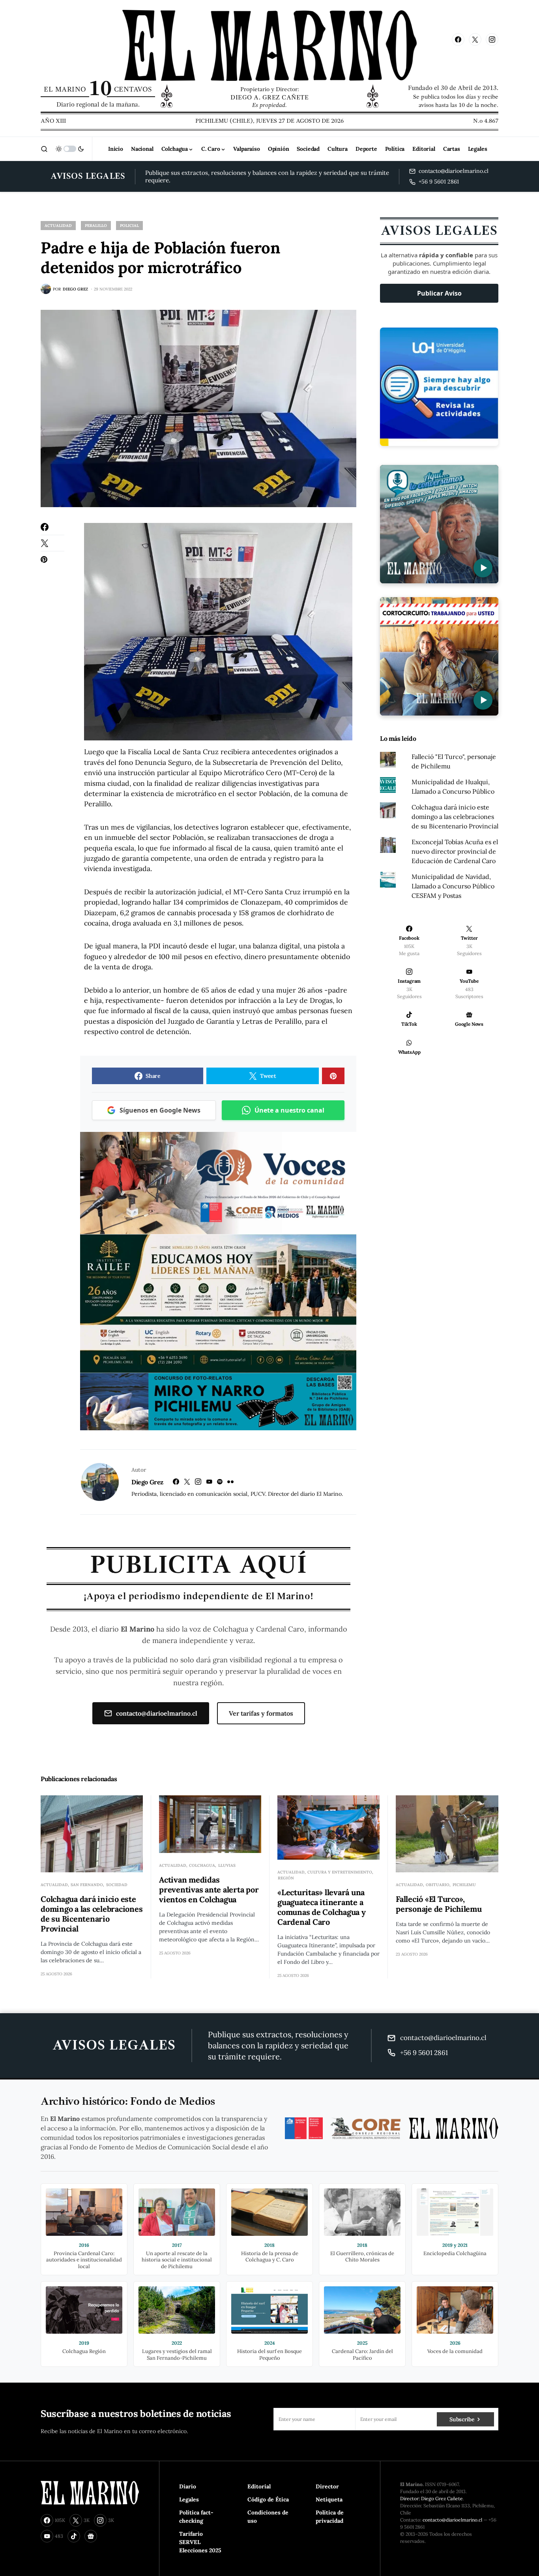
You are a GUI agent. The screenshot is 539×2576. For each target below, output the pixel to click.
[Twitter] (475, 39)
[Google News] (91, 2536)
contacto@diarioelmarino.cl (157, 1713)
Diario (188, 2486)
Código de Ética (268, 2499)
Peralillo (96, 226)
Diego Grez (147, 1482)
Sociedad (117, 1885)
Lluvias (227, 1865)
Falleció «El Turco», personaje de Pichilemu (439, 1904)
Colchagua (202, 1865)
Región (286, 1878)
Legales (189, 2499)
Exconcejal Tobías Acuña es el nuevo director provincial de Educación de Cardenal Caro (455, 851)
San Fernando (87, 1885)
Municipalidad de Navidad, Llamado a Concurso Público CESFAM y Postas (453, 886)
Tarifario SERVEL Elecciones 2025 (200, 2542)
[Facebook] (458, 39)
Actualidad (58, 226)
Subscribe (462, 2419)
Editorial (259, 2486)
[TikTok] (74, 2536)
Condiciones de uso (268, 2517)
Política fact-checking (196, 2517)
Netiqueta (329, 2499)
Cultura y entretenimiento (340, 1872)
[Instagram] (492, 39)
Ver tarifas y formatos (261, 1713)
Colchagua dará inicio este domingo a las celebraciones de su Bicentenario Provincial (455, 817)
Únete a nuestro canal (289, 1110)
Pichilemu (464, 1885)
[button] (44, 149)
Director (327, 2486)
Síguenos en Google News (160, 1110)
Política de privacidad (330, 2517)
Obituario (438, 1885)
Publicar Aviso (439, 293)
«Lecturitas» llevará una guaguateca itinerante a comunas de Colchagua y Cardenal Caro (322, 1907)
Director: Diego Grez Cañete (431, 2498)
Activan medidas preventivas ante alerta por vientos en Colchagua (209, 1889)
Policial (129, 226)
